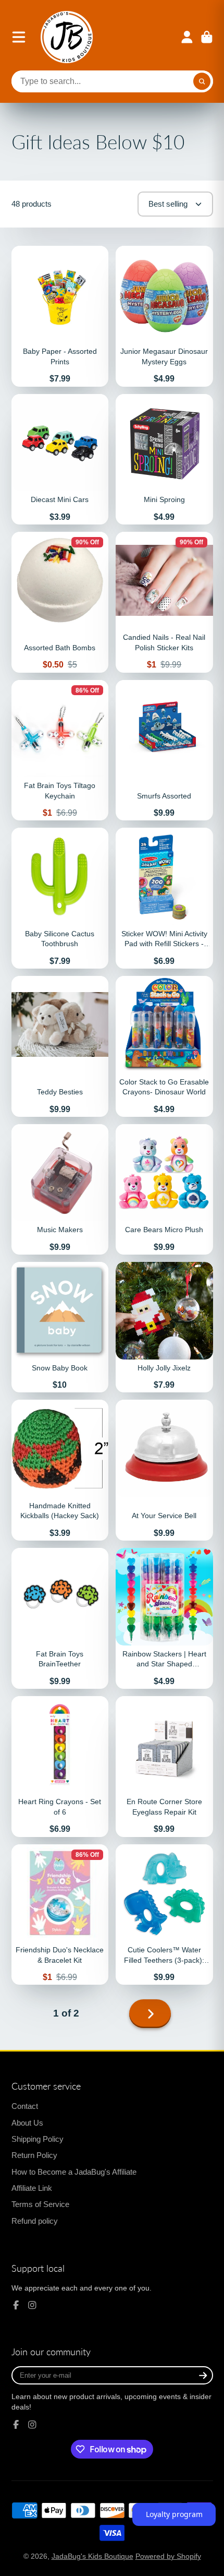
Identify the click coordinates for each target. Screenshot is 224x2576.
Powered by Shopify (168, 2556)
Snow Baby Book (60, 1327)
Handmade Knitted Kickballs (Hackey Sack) (60, 1470)
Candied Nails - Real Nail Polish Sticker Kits (164, 602)
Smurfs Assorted (164, 750)
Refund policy (35, 2221)
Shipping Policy (38, 2139)
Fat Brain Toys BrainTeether (60, 1618)
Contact (25, 2106)
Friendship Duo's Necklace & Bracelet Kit (60, 1915)
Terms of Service (40, 2204)
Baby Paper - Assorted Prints (60, 316)
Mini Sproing (164, 459)
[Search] (202, 81)
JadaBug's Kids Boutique (92, 2556)
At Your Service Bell (164, 1470)
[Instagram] (32, 2305)
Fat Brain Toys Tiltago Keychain (60, 750)
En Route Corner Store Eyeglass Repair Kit (164, 1767)
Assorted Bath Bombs (60, 602)
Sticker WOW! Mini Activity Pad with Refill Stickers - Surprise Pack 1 (164, 898)
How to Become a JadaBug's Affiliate (74, 2172)
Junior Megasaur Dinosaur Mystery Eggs (164, 316)
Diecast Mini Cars (60, 459)
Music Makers (60, 1189)
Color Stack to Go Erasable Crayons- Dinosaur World (164, 1046)
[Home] (67, 37)
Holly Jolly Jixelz (164, 1327)
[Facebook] (16, 2305)
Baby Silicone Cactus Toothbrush (60, 898)
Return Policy (34, 2155)
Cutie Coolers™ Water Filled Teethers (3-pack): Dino (164, 1915)
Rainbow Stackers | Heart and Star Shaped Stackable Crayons (164, 1618)
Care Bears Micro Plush (164, 1189)
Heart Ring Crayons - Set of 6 (60, 1767)
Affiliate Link (32, 2188)
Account (187, 37)
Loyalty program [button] (174, 2514)
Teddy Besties (60, 1046)
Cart (207, 37)
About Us (27, 2123)
